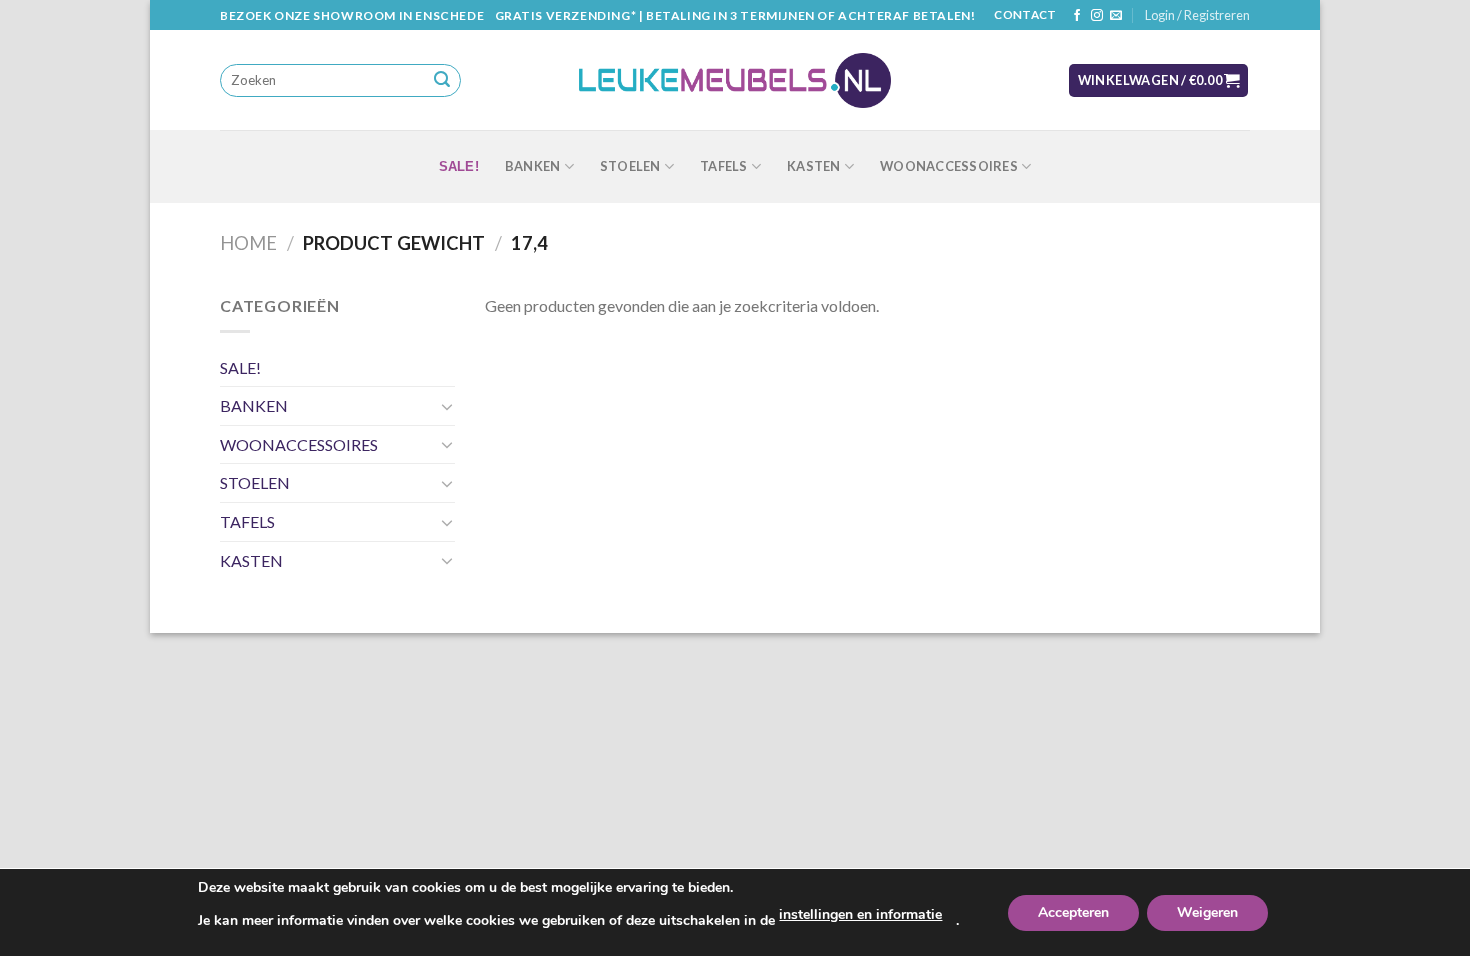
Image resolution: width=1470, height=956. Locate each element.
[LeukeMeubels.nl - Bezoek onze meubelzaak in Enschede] (735, 81)
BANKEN (533, 166)
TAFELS (724, 166)
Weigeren (1207, 912)
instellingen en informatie (860, 914)
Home (248, 243)
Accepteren (1073, 912)
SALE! (459, 166)
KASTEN (814, 166)
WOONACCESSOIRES (949, 166)
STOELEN (630, 166)
